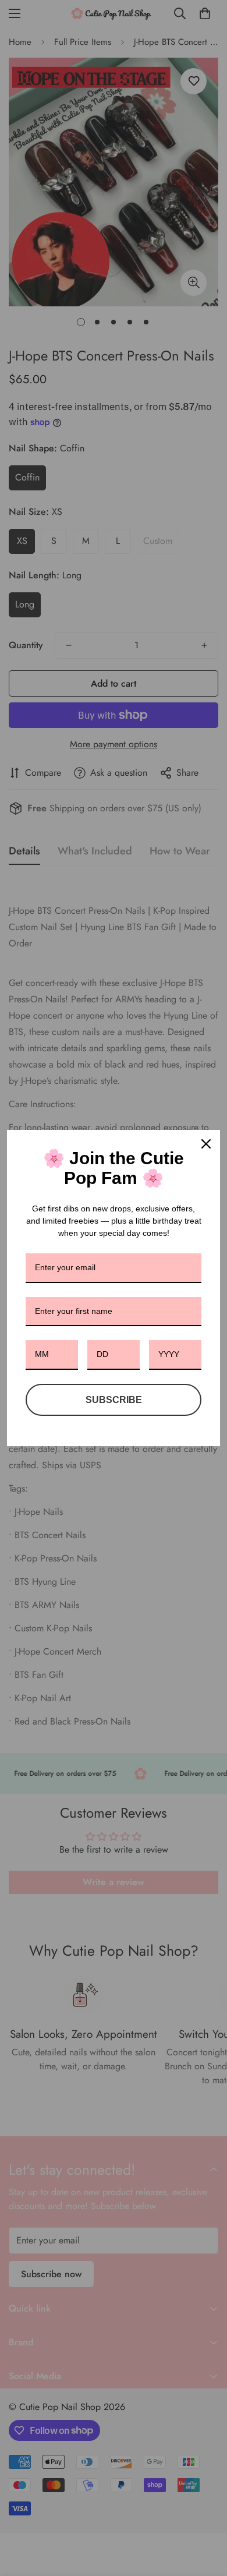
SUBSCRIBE (114, 1400)
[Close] (206, 1144)
